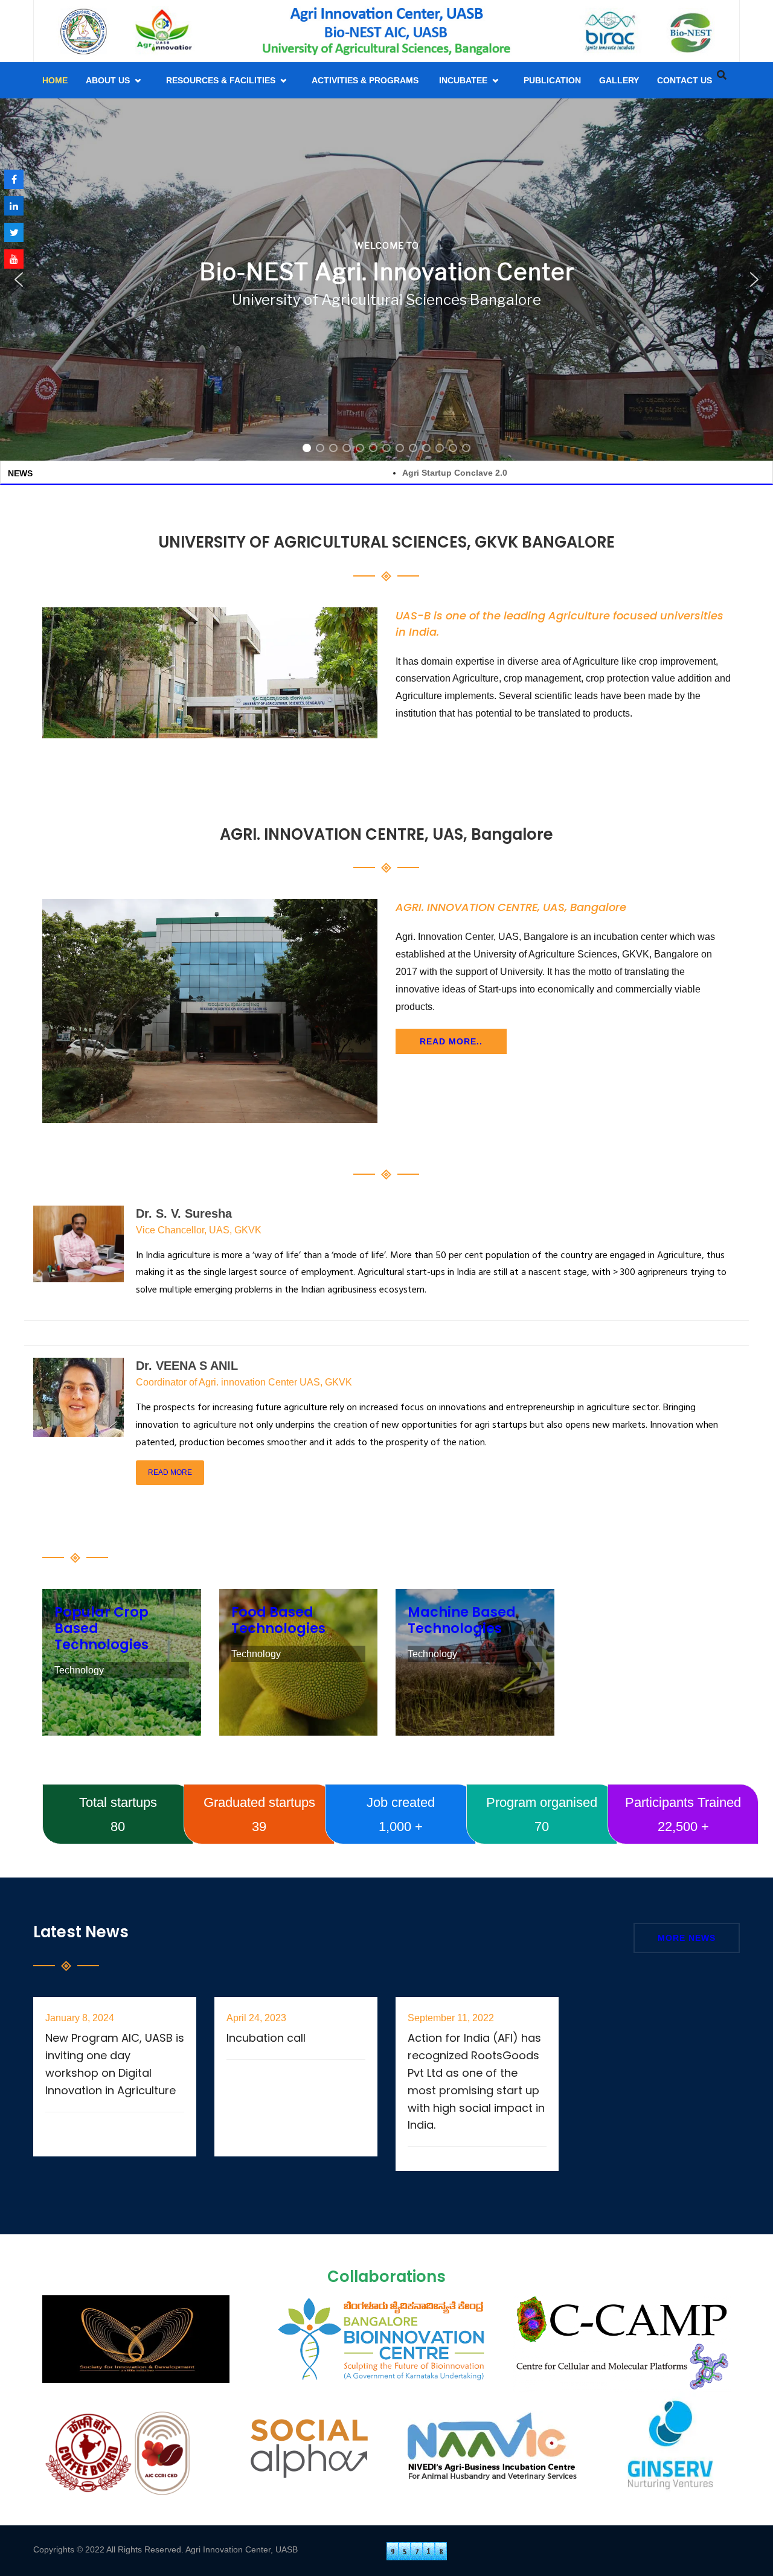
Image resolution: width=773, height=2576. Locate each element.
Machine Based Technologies (475, 1651)
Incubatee (463, 80)
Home (55, 80)
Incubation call (266, 2022)
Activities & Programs (366, 80)
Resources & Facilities (221, 80)
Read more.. (451, 1041)
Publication (552, 80)
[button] (19, 280)
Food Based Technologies (298, 1651)
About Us (108, 80)
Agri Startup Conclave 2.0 (348, 473)
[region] (386, 280)
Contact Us (685, 80)
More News (687, 1938)
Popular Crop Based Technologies (122, 1651)
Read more (170, 1472)
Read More (71, 2101)
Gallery (619, 80)
